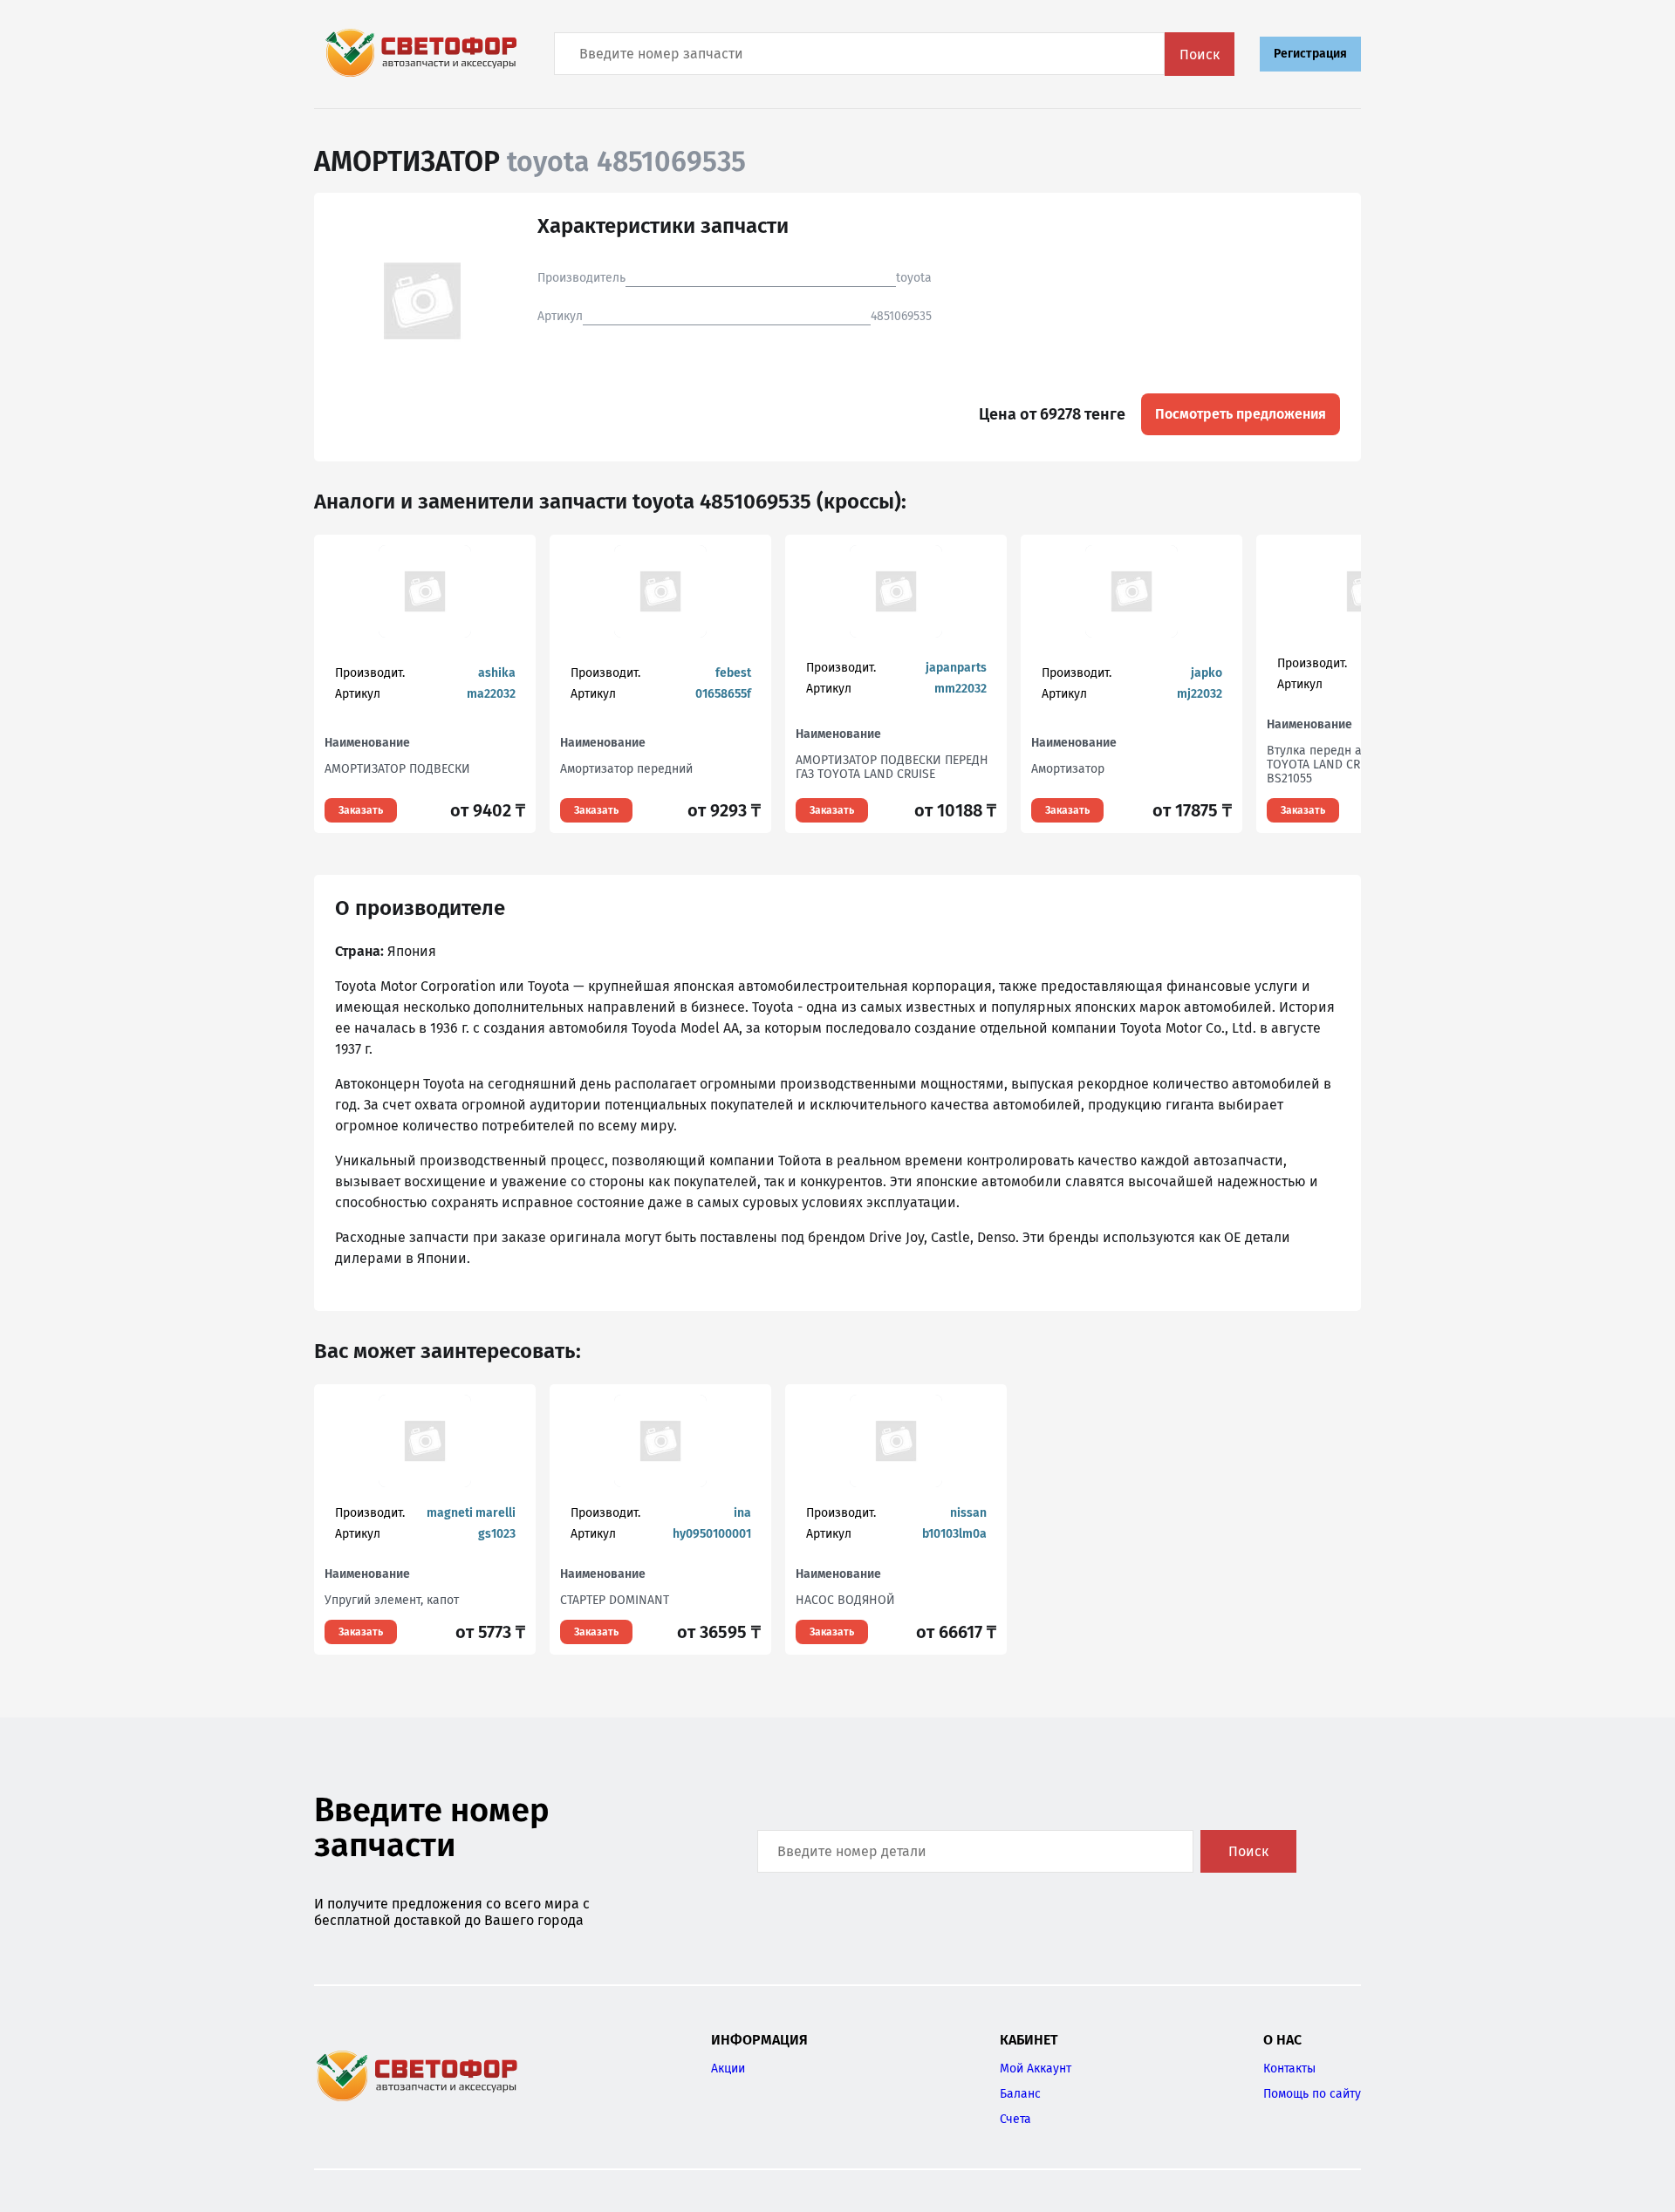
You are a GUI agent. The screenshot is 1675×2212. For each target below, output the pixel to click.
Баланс (1020, 2094)
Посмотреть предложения (1241, 414)
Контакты (1289, 2069)
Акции (728, 2069)
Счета (1015, 2119)
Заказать (361, 810)
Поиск (1200, 55)
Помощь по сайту (1312, 2094)
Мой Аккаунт (1036, 2069)
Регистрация (1310, 54)
